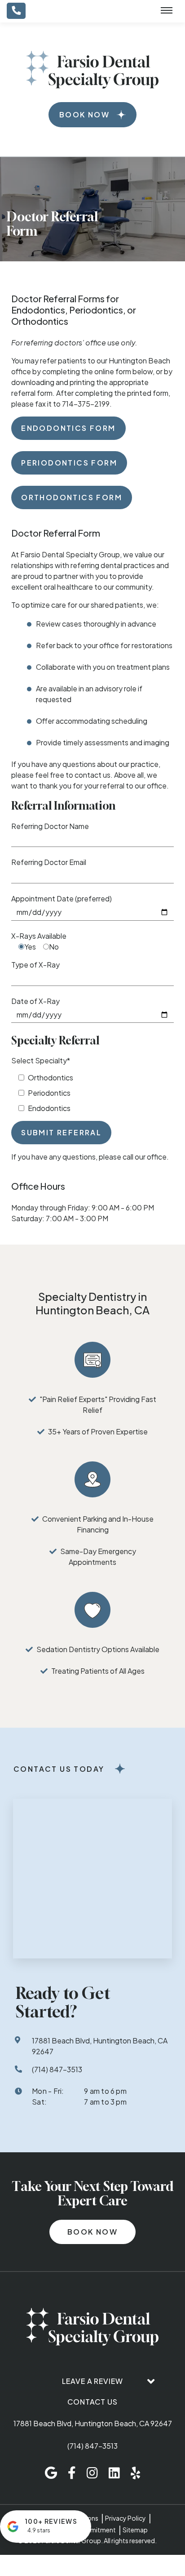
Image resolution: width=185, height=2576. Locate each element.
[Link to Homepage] (92, 2328)
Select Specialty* (41, 1060)
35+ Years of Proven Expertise (98, 1431)
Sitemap (135, 2530)
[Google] (51, 2473)
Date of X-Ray (35, 1001)
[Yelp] (135, 2473)
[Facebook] (72, 2473)
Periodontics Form (69, 463)
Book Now (84, 114)
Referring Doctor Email (49, 862)
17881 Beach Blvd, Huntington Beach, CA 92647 (93, 2423)
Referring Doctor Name (50, 826)
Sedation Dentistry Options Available (98, 1649)
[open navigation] (167, 11)
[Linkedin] (114, 2473)
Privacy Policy (126, 2518)
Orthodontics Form (72, 497)
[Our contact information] (16, 11)
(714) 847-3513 (92, 2446)
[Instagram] (92, 2473)
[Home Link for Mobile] (92, 70)
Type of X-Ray (35, 965)
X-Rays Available (39, 936)
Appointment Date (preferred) (62, 898)
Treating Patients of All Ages (98, 1671)
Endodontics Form (68, 428)
